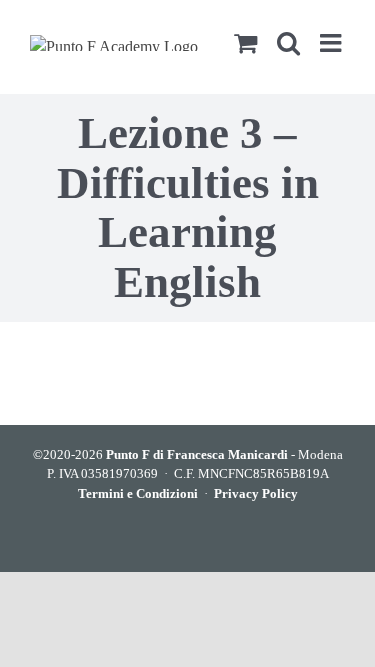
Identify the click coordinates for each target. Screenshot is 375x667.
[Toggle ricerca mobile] (288, 42)
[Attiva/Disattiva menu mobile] (332, 42)
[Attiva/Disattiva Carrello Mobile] (245, 42)
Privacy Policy (256, 493)
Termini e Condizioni (138, 493)
